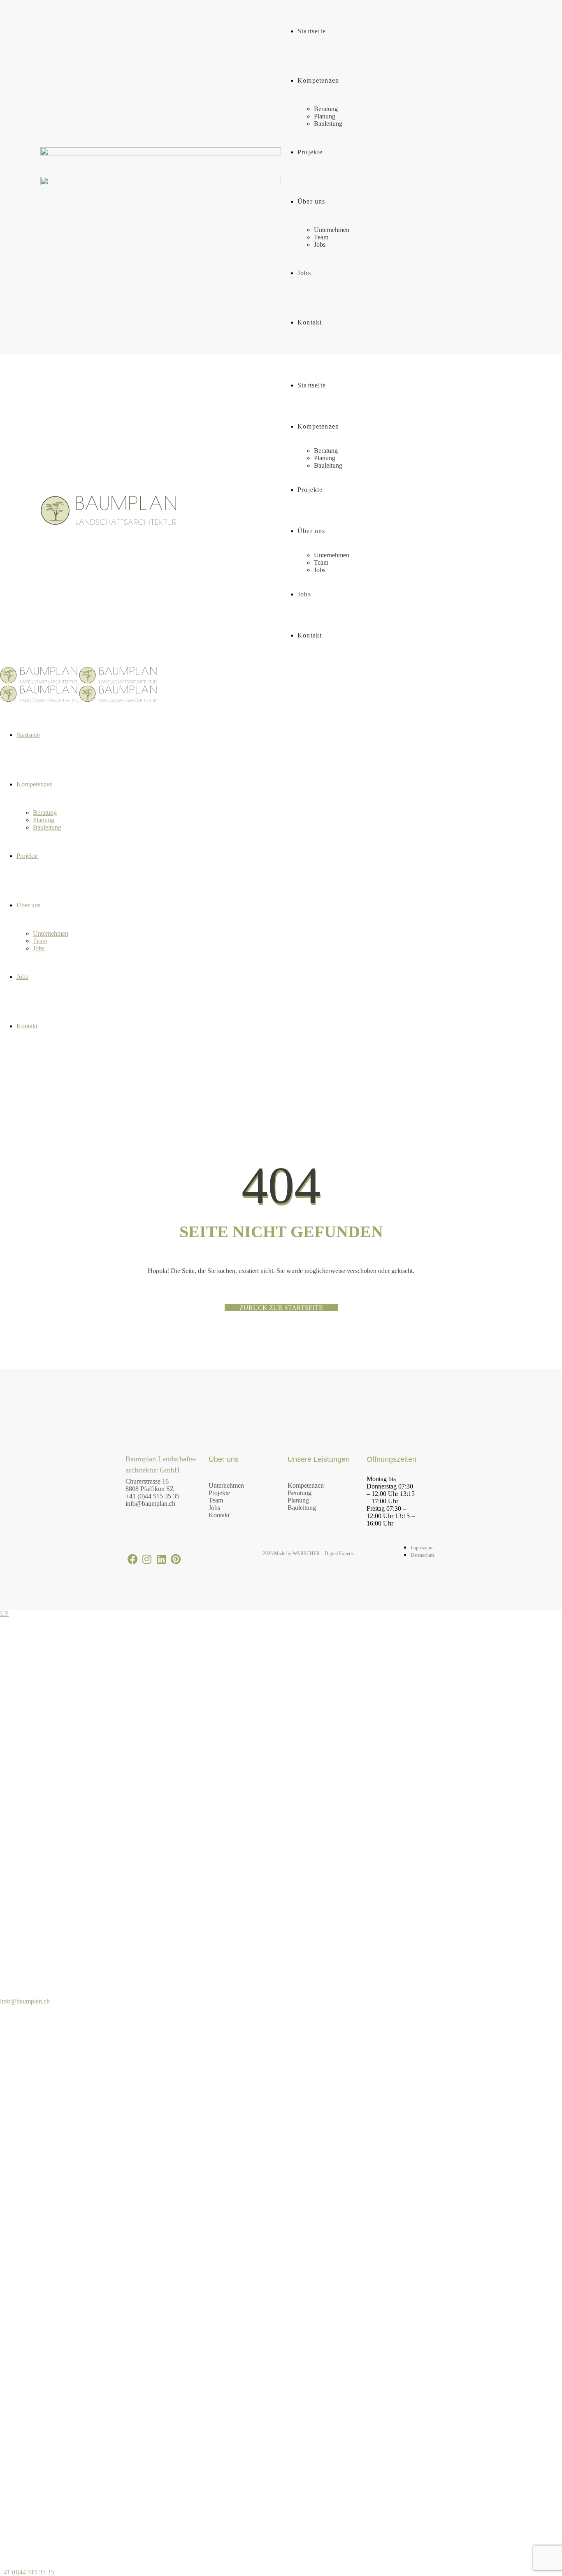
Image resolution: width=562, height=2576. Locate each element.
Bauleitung (302, 1508)
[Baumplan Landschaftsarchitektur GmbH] (78, 681)
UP (4, 1614)
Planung (298, 1500)
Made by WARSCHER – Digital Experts (313, 1553)
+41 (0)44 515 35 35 (152, 1496)
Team (216, 1500)
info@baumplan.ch (150, 1504)
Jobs (214, 1508)
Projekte (219, 1493)
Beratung (300, 1493)
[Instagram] (147, 1559)
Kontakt (219, 1515)
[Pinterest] (176, 1559)
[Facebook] (133, 1559)
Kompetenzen (306, 1485)
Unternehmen (226, 1485)
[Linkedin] (161, 1559)
